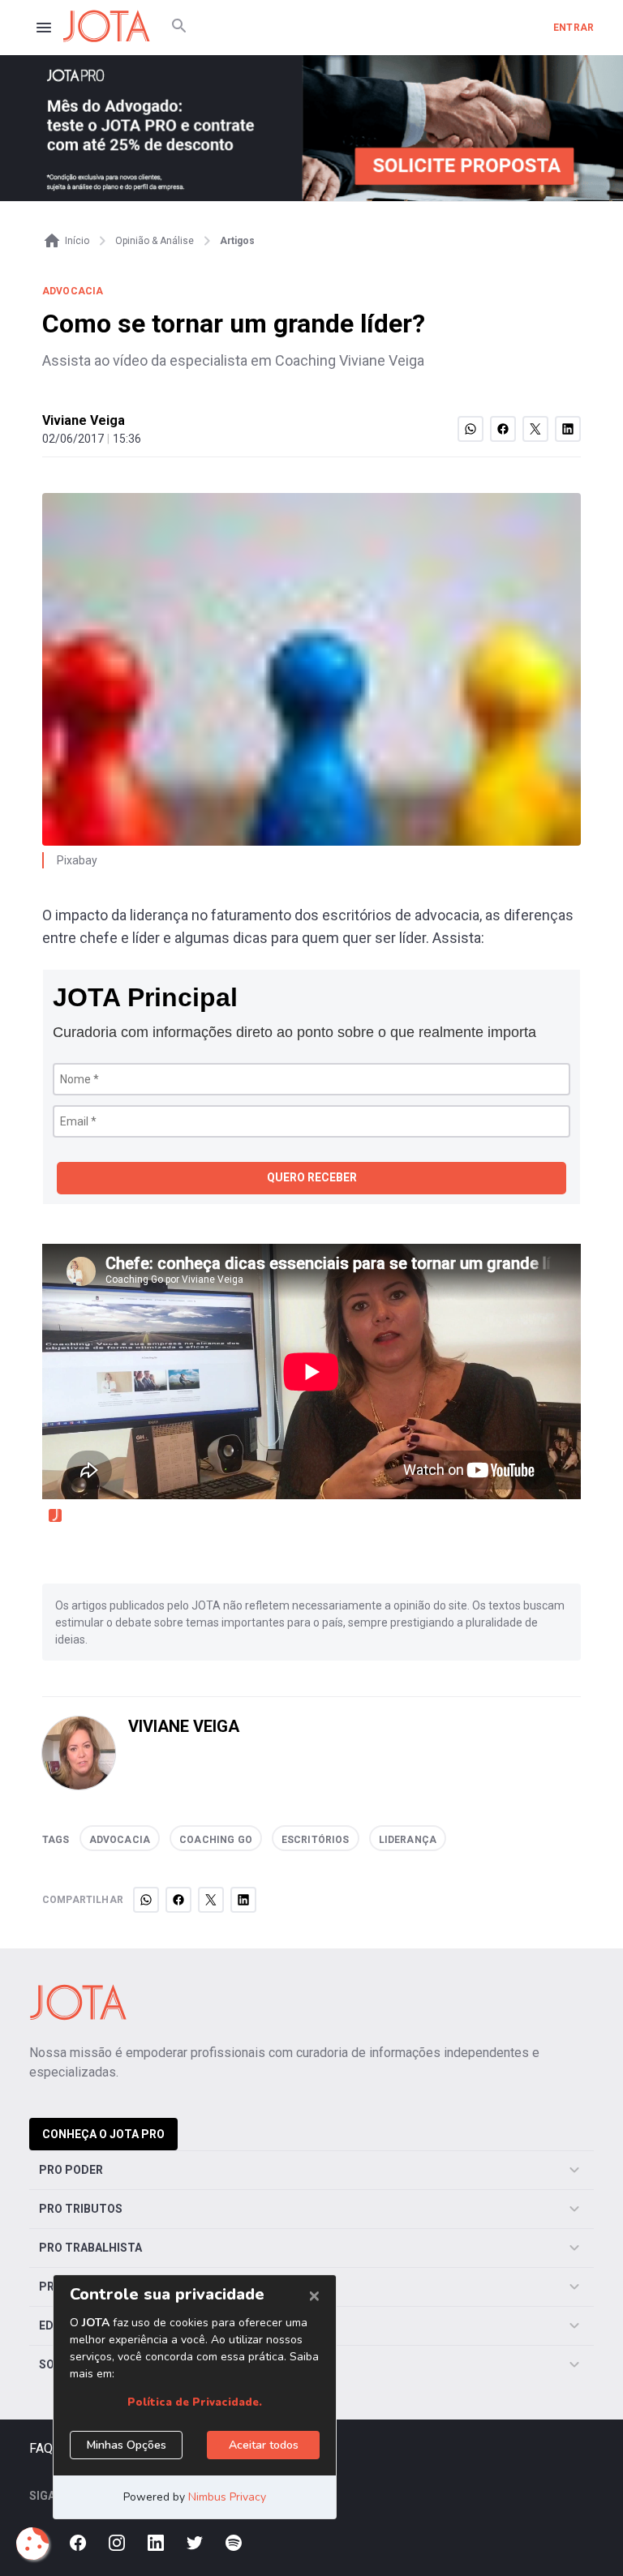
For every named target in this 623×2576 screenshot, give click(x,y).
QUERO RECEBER (312, 1177)
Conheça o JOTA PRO (103, 2134)
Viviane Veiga (84, 420)
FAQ (41, 2448)
